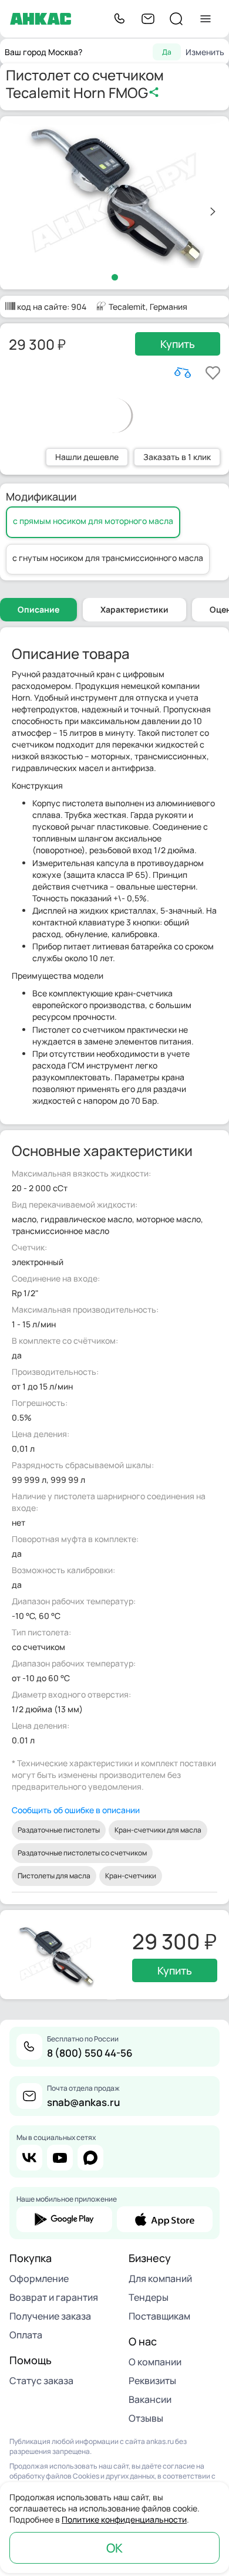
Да (167, 52)
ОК (114, 2548)
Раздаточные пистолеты (59, 1830)
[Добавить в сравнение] (183, 373)
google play (64, 2219)
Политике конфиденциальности (124, 2519)
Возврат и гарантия (54, 2297)
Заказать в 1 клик (177, 457)
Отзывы (146, 2418)
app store (165, 2219)
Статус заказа (41, 2381)
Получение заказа (50, 2316)
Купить (178, 344)
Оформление (39, 2278)
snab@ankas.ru (83, 2102)
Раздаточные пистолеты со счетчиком (82, 1853)
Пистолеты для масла (54, 1876)
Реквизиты (152, 2381)
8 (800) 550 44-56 (90, 2053)
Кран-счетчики (131, 1876)
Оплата (26, 2335)
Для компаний (160, 2278)
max (90, 2158)
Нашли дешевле (87, 457)
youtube (60, 2158)
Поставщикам (159, 2316)
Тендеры (149, 2297)
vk (29, 2158)
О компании (155, 2362)
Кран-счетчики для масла (158, 1830)
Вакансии (150, 2399)
